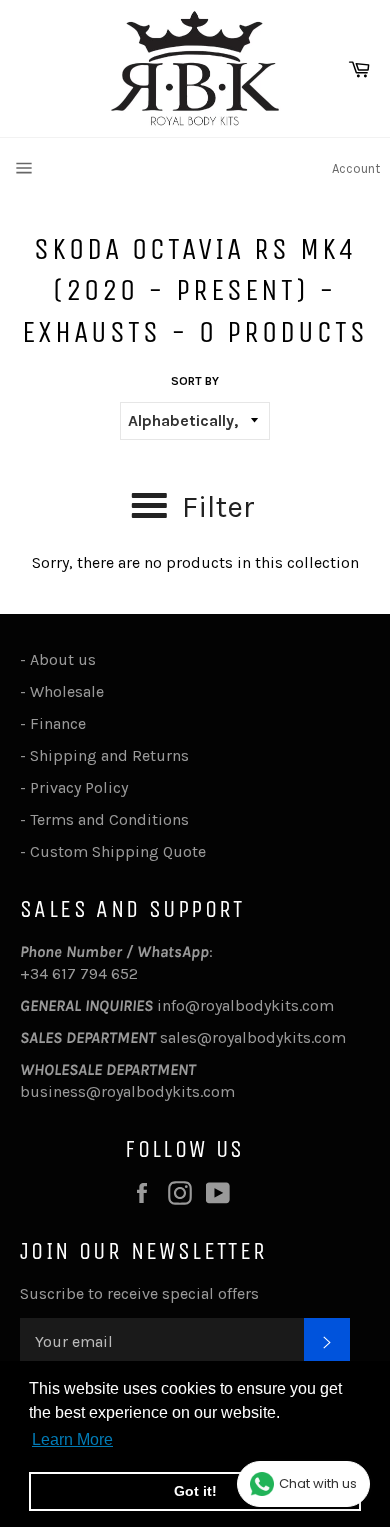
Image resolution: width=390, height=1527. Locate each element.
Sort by (195, 381)
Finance (58, 723)
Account (356, 168)
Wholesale (71, 691)
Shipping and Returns (109, 755)
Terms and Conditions (109, 819)
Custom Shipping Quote (118, 851)
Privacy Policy (79, 787)
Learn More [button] (72, 1439)
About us (63, 659)
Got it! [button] (195, 1491)
